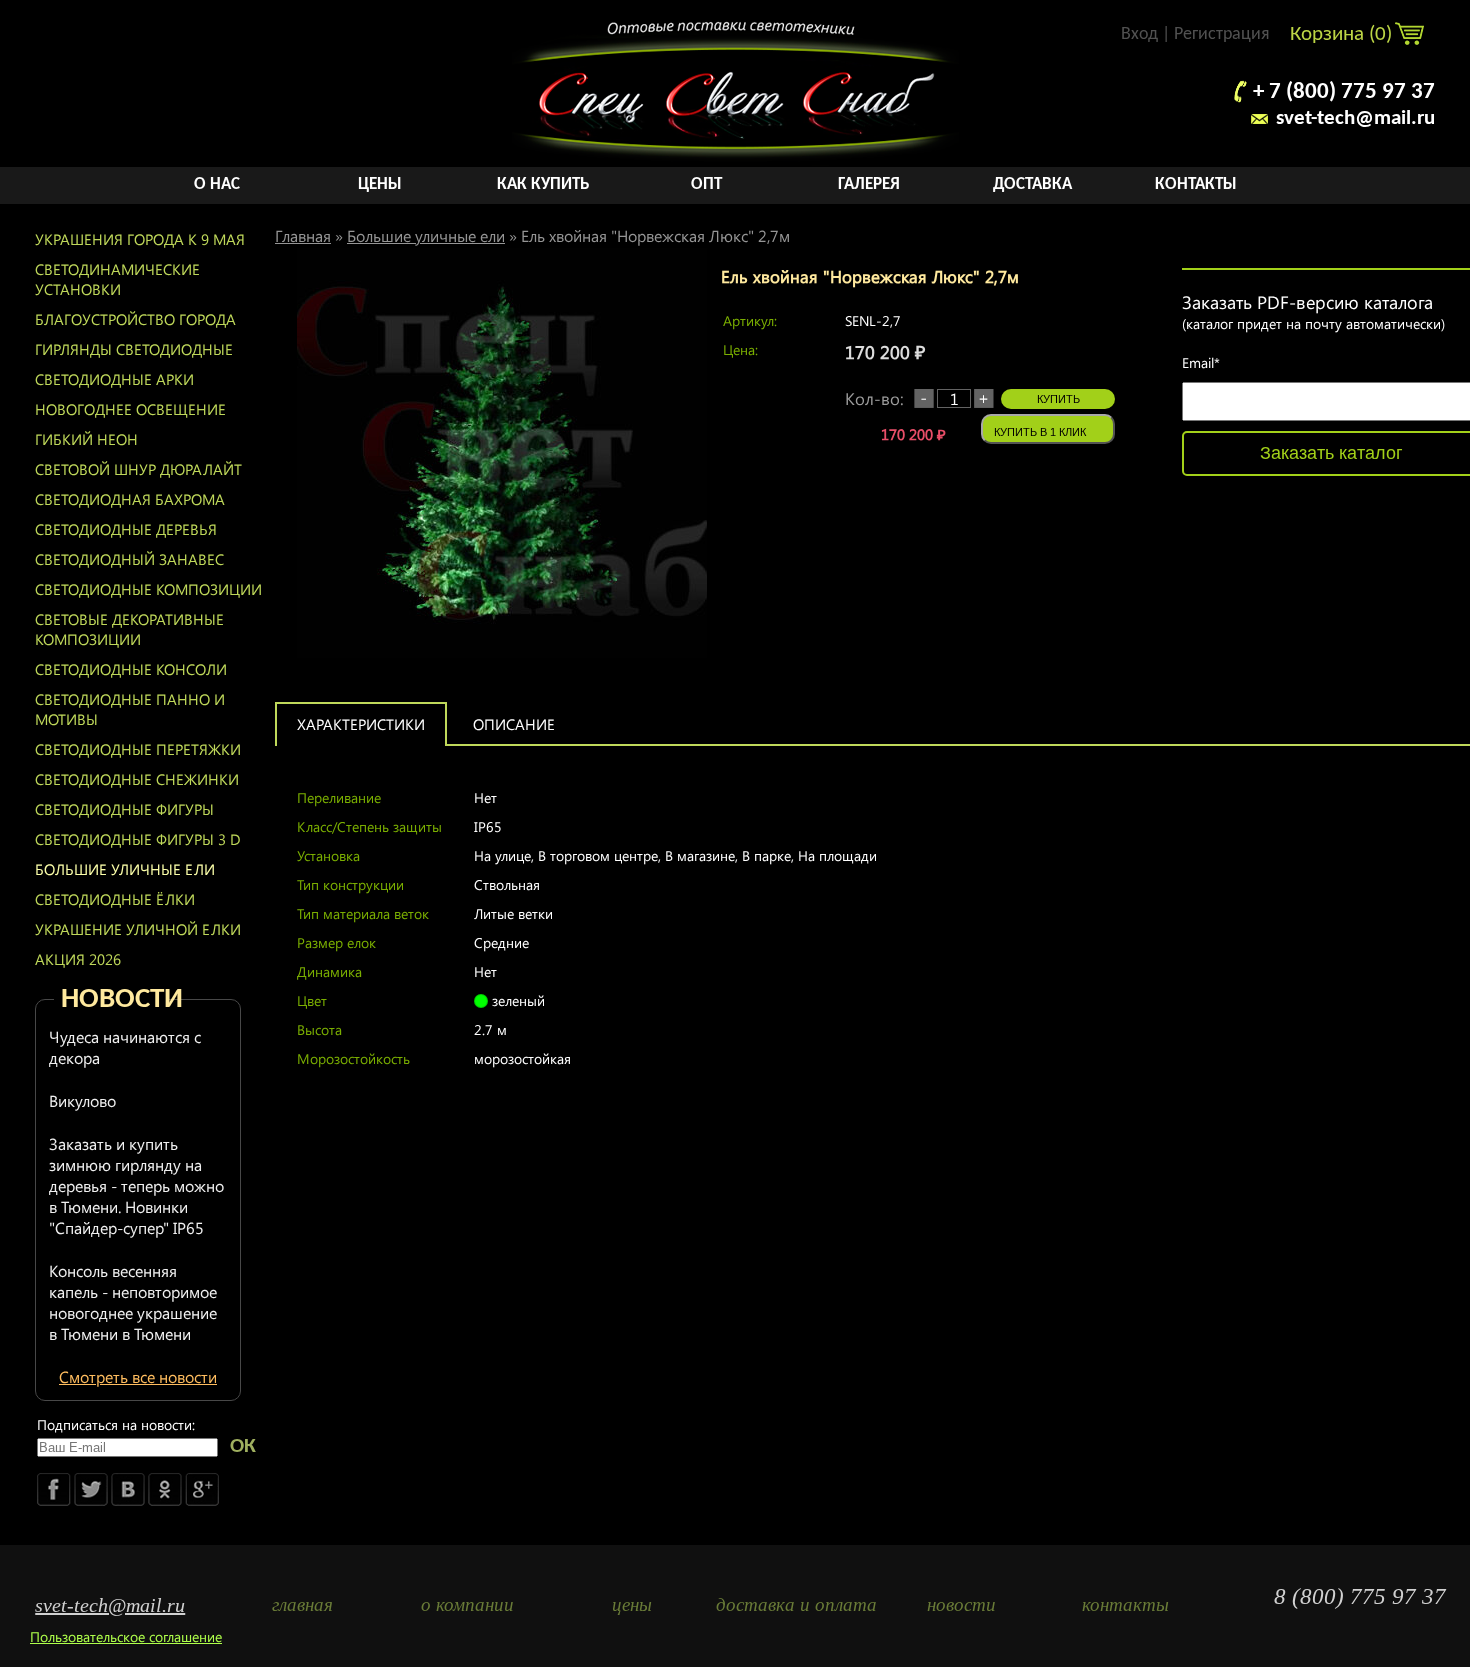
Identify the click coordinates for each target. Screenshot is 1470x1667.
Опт (706, 184)
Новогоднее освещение (130, 409)
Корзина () (1343, 34)
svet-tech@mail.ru (1355, 118)
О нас (217, 184)
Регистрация (1222, 34)
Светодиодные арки (114, 379)
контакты (1125, 1604)
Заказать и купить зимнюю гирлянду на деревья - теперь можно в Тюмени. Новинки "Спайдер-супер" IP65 (136, 1185)
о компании (467, 1604)
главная (302, 1604)
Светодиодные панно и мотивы (130, 709)
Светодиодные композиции (148, 589)
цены (632, 1604)
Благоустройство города (135, 319)
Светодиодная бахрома (130, 499)
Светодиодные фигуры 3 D (138, 839)
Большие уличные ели (125, 869)
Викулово (82, 1100)
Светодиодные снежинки (137, 779)
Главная (303, 235)
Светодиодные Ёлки (115, 899)
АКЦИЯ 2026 (78, 959)
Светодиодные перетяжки (138, 749)
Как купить (543, 184)
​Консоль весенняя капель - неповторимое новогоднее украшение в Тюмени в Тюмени (133, 1302)
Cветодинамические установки (117, 279)
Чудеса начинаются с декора (125, 1047)
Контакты (1196, 184)
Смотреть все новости (138, 1376)
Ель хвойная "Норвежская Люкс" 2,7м (655, 235)
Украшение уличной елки (138, 929)
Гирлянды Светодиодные (134, 349)
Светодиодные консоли (131, 669)
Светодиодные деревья (126, 529)
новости (961, 1604)
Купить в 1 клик (1040, 432)
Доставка (1032, 184)
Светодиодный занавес (129, 559)
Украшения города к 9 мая (140, 239)
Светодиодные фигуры (124, 809)
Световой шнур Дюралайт (138, 469)
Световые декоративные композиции (129, 629)
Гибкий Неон (86, 439)
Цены (380, 184)
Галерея (869, 184)
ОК (243, 1446)
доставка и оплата (796, 1604)
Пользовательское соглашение (126, 1636)
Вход (1139, 34)
